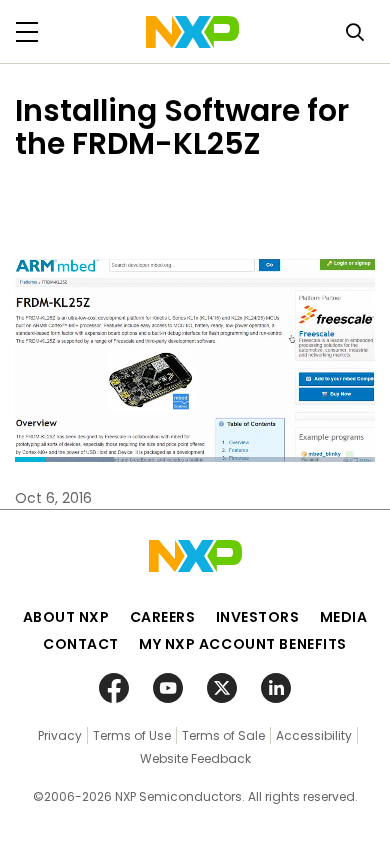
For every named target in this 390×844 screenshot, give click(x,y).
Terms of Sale (223, 735)
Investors (258, 617)
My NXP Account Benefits (243, 644)
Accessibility (314, 735)
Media (344, 617)
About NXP (66, 617)
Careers (163, 617)
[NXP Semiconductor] (192, 32)
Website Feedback (195, 758)
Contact (81, 644)
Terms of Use (132, 735)
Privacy (60, 735)
